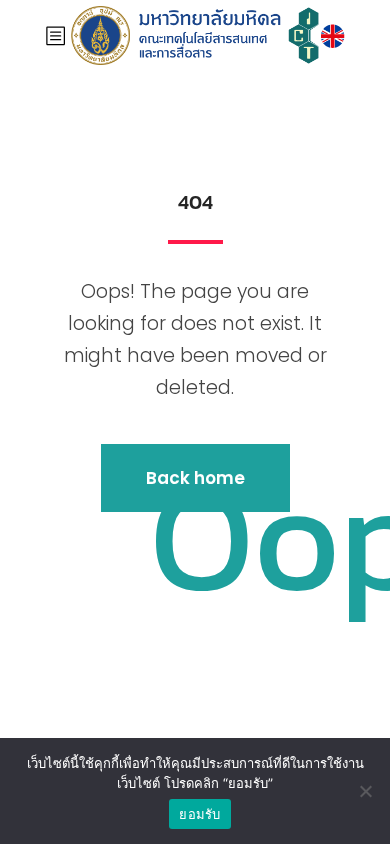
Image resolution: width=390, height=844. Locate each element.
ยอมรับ (199, 814)
